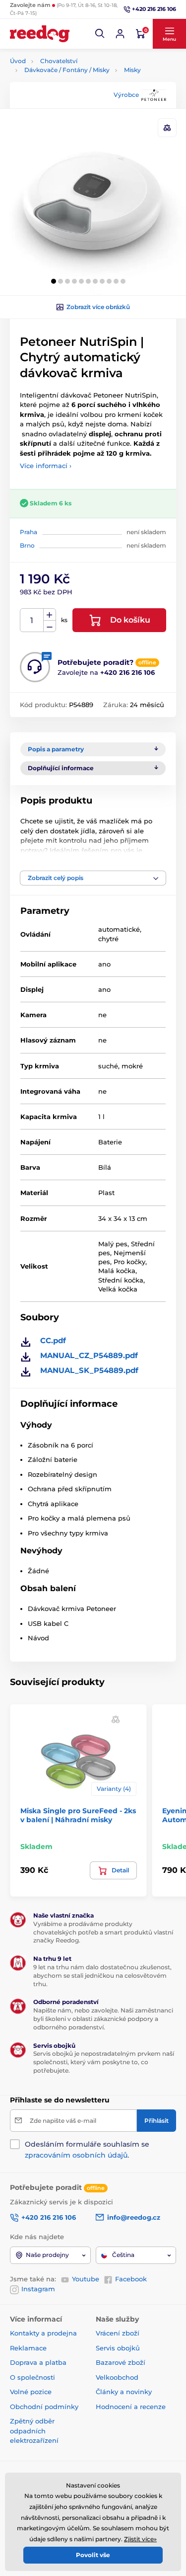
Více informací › (46, 466)
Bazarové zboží (121, 2362)
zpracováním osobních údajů (76, 2155)
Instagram (38, 2289)
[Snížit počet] (50, 626)
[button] (100, 34)
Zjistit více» (140, 2539)
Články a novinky (124, 2392)
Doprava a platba (38, 2362)
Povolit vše (93, 2555)
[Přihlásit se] (120, 34)
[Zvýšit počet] (50, 615)
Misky (132, 70)
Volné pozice (31, 2392)
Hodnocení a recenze (131, 2407)
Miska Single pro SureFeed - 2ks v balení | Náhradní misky (78, 1815)
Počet (32, 620)
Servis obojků (118, 2348)
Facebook (131, 2279)
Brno (27, 545)
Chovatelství (59, 61)
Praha (29, 532)
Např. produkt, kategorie (73, 101)
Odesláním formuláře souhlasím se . (87, 2150)
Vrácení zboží (118, 2333)
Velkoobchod (117, 2377)
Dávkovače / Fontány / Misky (67, 70)
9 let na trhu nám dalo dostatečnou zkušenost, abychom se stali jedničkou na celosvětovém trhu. (102, 1975)
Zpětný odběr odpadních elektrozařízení (34, 2431)
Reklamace (28, 2348)
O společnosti (32, 2377)
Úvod (18, 61)
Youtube (86, 2279)
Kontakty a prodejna (43, 2333)
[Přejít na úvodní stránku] (40, 34)
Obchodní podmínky (44, 2407)
